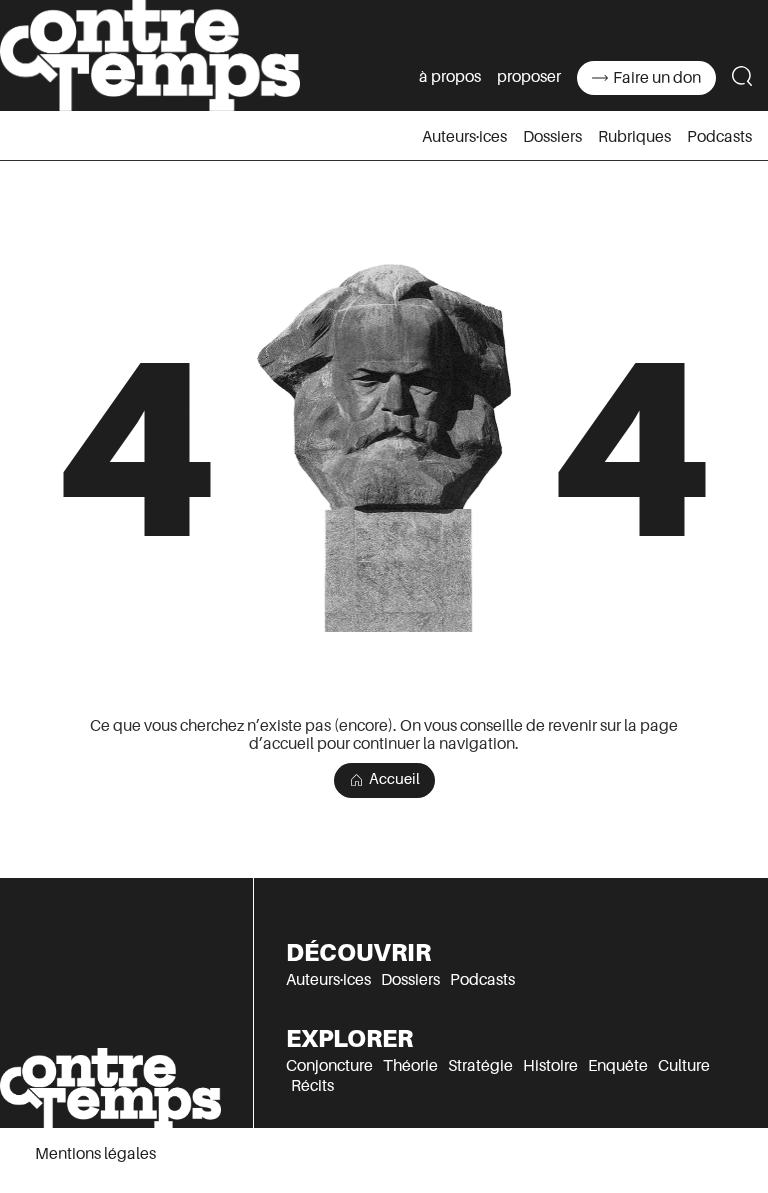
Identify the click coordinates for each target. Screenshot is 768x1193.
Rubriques (634, 137)
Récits (312, 1086)
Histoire (550, 1066)
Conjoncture (329, 1066)
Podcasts (719, 137)
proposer (529, 77)
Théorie (410, 1066)
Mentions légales (95, 1154)
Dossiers (552, 137)
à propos (450, 77)
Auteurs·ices (464, 137)
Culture (684, 1066)
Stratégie (480, 1066)
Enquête (618, 1066)
